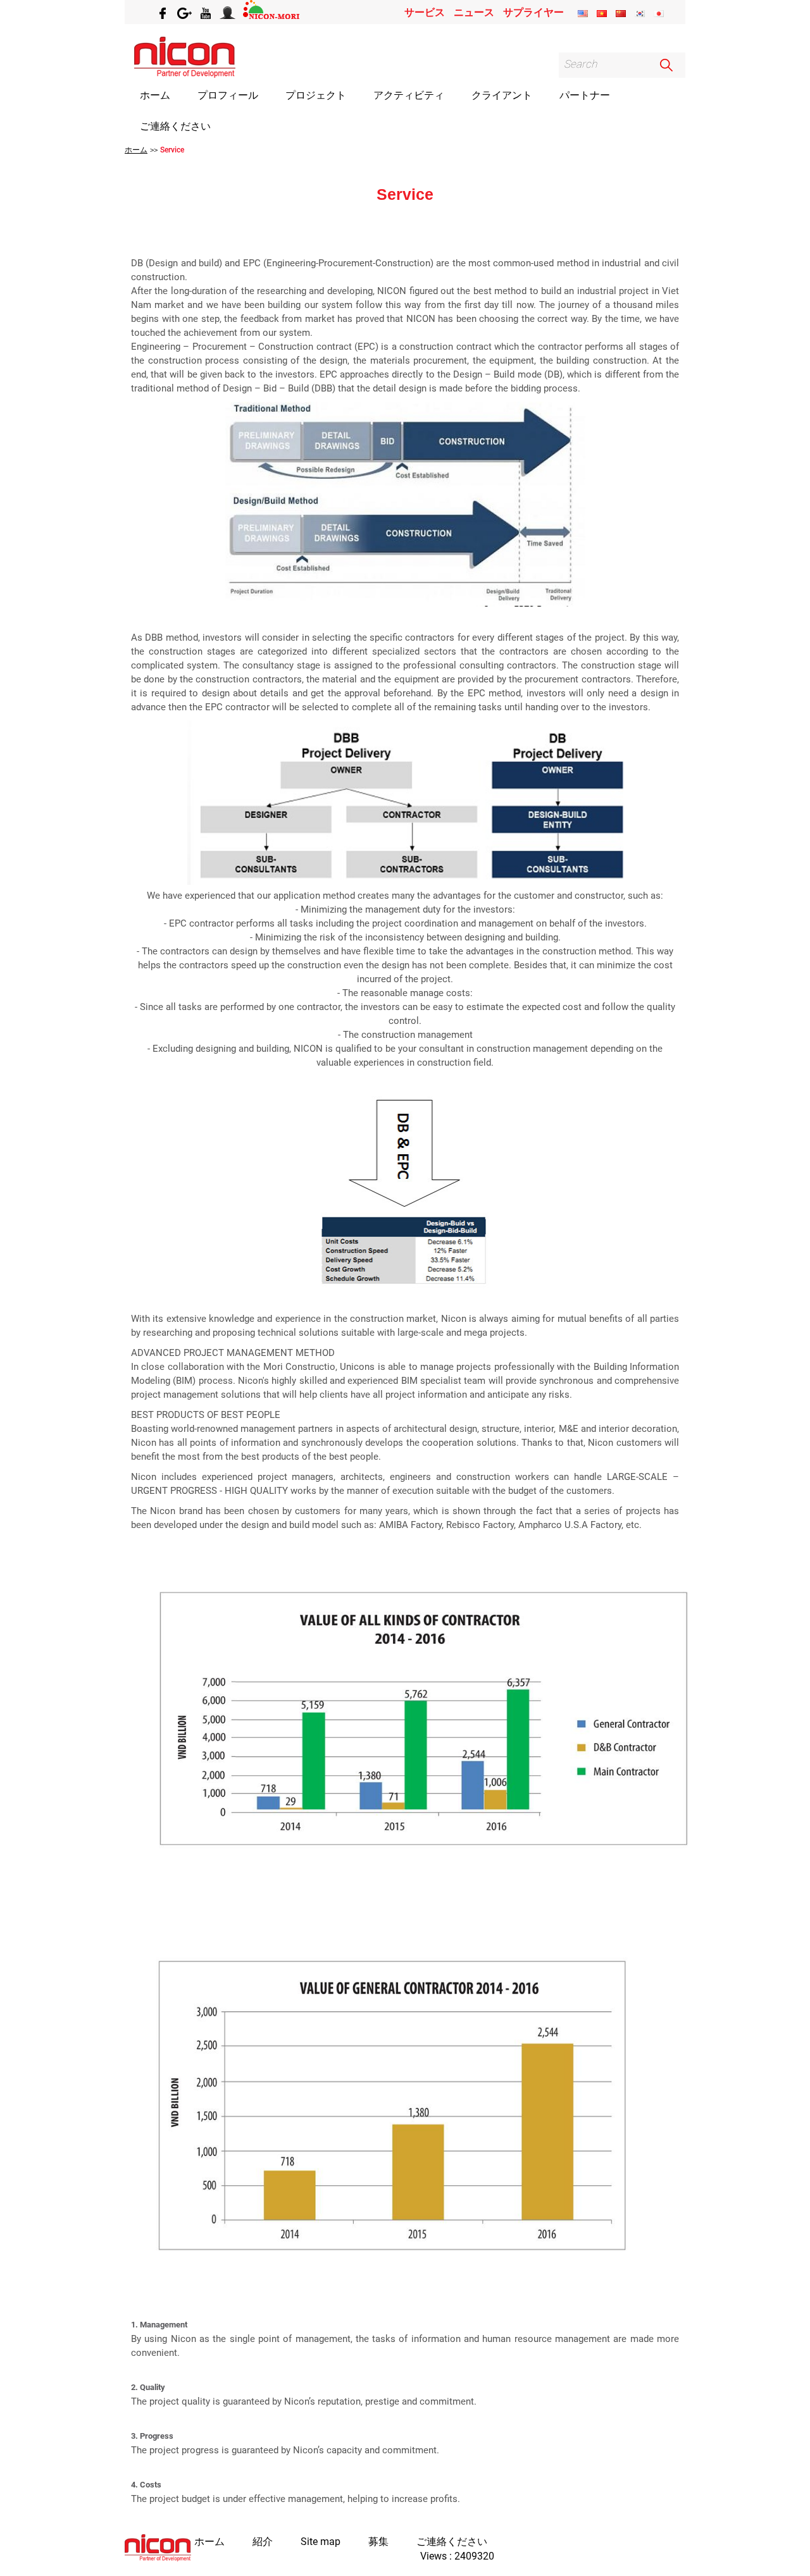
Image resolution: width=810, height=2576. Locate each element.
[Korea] (640, 14)
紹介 (263, 2542)
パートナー (585, 95)
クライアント (502, 95)
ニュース (474, 12)
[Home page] (185, 74)
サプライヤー (533, 12)
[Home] (158, 2549)
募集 (378, 2542)
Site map (321, 2542)
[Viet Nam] (602, 14)
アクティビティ (409, 95)
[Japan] (659, 14)
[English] (583, 14)
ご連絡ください (175, 126)
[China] (621, 14)
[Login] (229, 12)
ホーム (155, 95)
